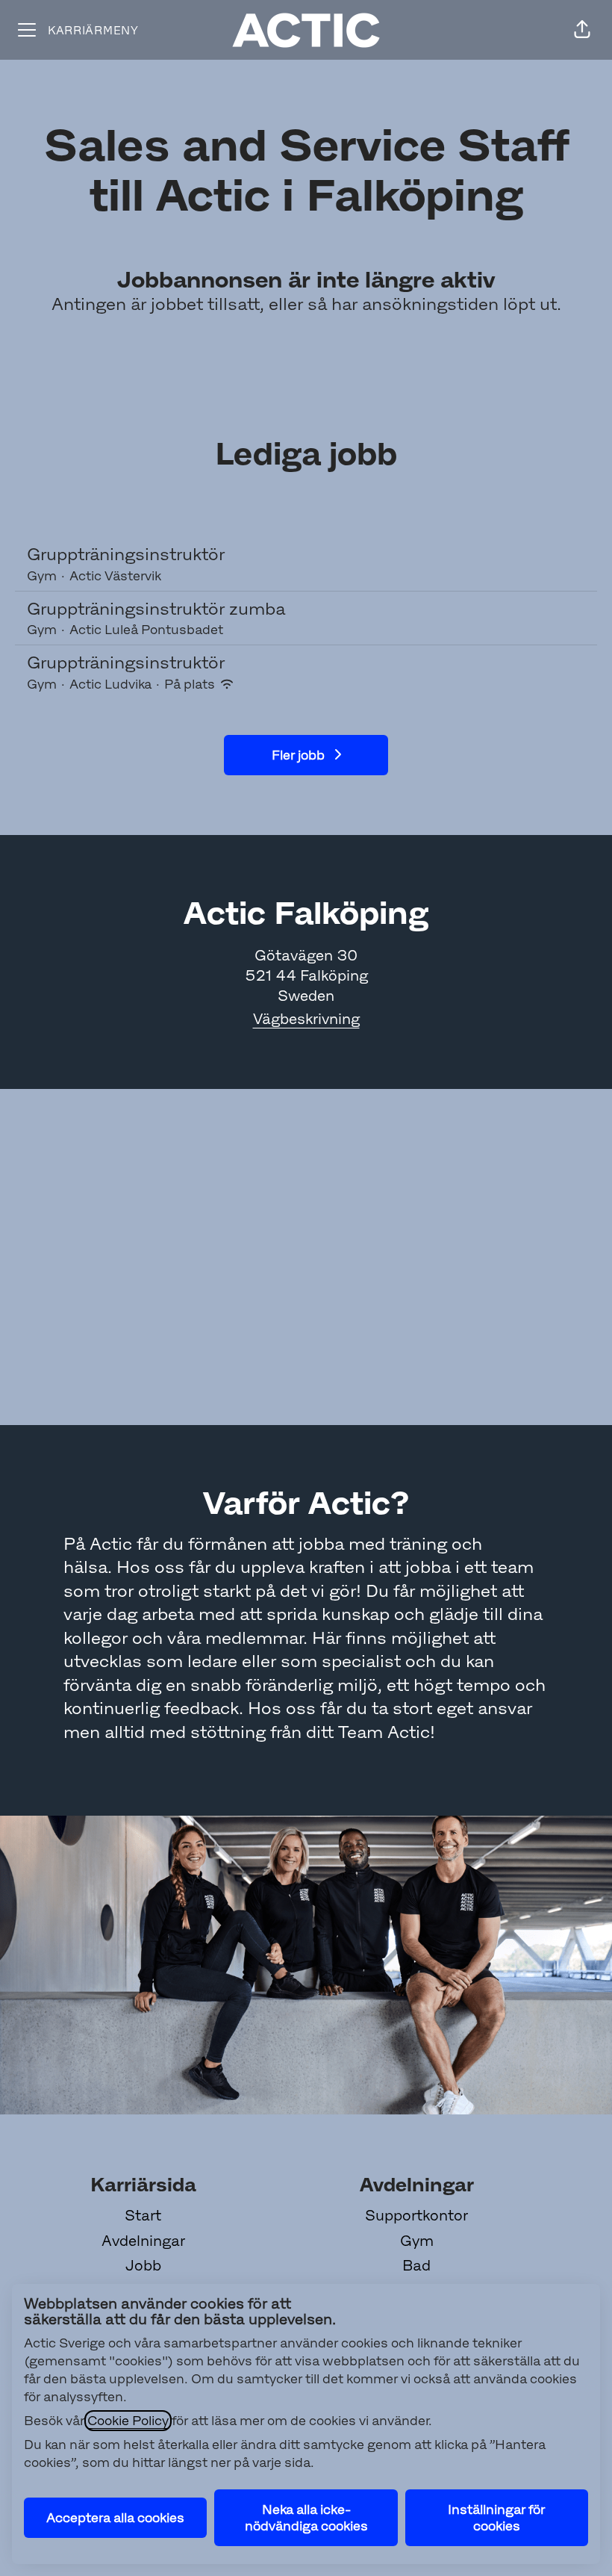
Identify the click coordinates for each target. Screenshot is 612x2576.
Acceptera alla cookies (115, 2518)
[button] (582, 30)
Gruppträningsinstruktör (126, 554)
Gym (417, 2241)
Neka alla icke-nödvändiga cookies (306, 2518)
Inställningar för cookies (496, 2518)
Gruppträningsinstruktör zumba (156, 609)
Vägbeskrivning (306, 1019)
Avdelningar (143, 2241)
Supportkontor (416, 2215)
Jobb (143, 2265)
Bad (416, 2265)
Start (143, 2215)
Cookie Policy (128, 2421)
